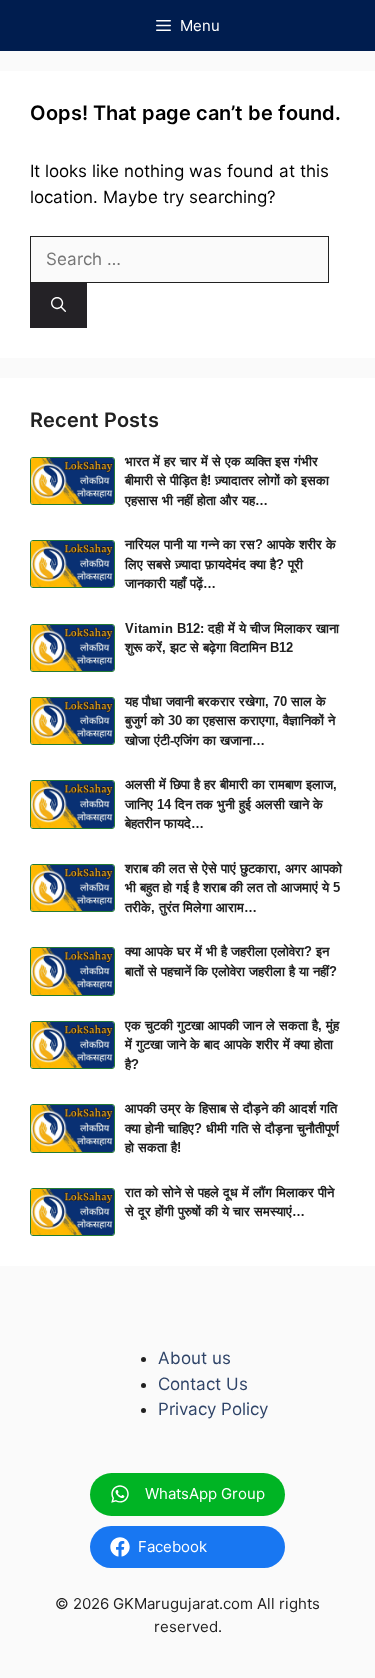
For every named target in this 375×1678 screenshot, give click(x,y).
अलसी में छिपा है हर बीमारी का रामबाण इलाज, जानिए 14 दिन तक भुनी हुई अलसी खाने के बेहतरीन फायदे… (231, 804)
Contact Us (203, 1384)
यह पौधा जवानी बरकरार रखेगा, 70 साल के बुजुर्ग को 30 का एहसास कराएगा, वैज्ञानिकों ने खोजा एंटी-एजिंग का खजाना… (230, 721)
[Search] (58, 305)
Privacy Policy (213, 1409)
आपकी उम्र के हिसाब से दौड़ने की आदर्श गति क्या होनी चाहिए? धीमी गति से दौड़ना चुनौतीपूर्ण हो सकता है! (232, 1128)
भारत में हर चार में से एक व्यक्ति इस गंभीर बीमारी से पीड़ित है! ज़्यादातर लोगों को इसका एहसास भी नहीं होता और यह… (227, 481)
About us (194, 1358)
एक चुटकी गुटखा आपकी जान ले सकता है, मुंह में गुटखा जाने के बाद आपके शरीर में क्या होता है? (232, 1045)
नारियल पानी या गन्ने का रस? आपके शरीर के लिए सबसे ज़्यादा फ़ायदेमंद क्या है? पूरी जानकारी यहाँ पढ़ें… (230, 564)
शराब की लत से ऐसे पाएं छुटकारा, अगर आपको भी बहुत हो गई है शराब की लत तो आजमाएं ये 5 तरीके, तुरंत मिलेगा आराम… (233, 888)
